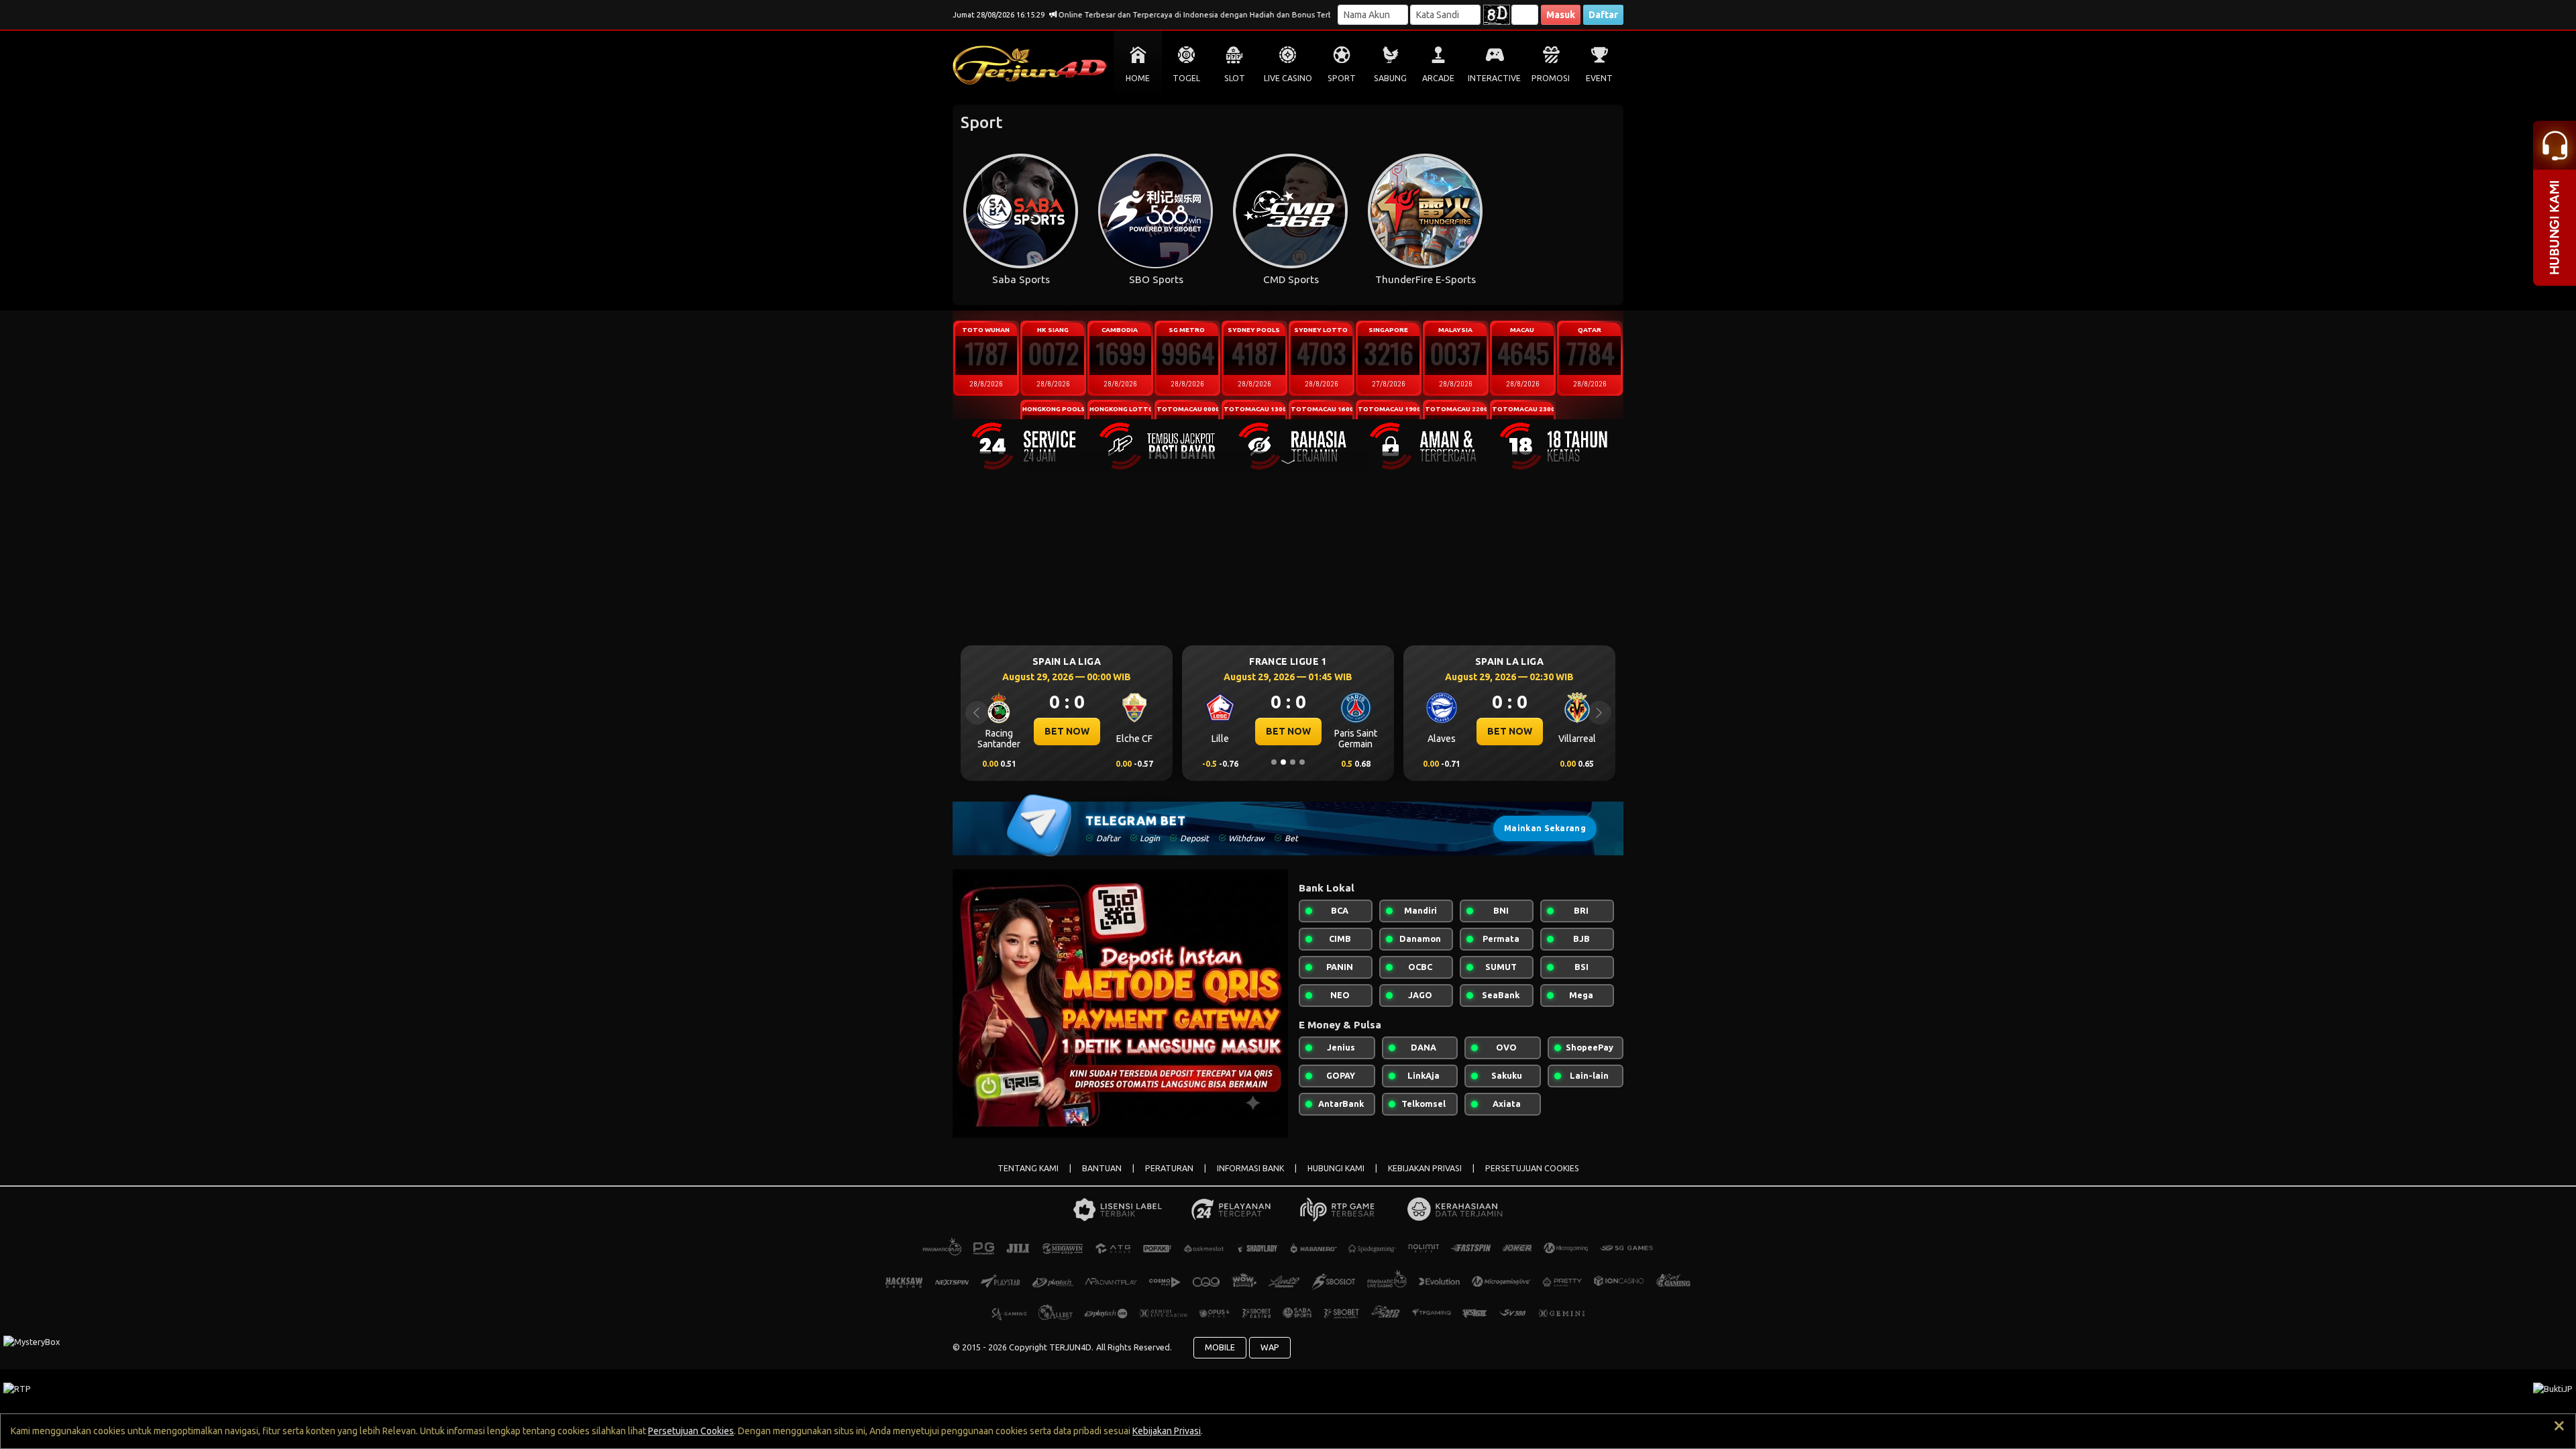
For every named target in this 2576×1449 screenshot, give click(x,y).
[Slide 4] (1302, 762)
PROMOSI (1551, 78)
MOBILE (1220, 1347)
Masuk (1561, 15)
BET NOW (1067, 731)
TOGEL (1186, 78)
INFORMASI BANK (1250, 1168)
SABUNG (1390, 78)
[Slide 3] (1293, 762)
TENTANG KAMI (1028, 1168)
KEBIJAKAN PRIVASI (1425, 1168)
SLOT (1235, 78)
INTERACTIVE (1494, 78)
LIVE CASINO (1288, 78)
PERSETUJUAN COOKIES (1532, 1168)
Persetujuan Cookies (691, 1431)
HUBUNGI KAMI (1336, 1168)
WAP (1270, 1347)
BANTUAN (1102, 1168)
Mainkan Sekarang (1545, 828)
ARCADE (1438, 78)
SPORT (1342, 78)
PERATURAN (1169, 1168)
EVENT (1599, 78)
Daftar (1603, 15)
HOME (1138, 78)
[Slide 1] (1274, 762)
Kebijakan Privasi (1167, 1431)
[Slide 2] (1283, 762)
